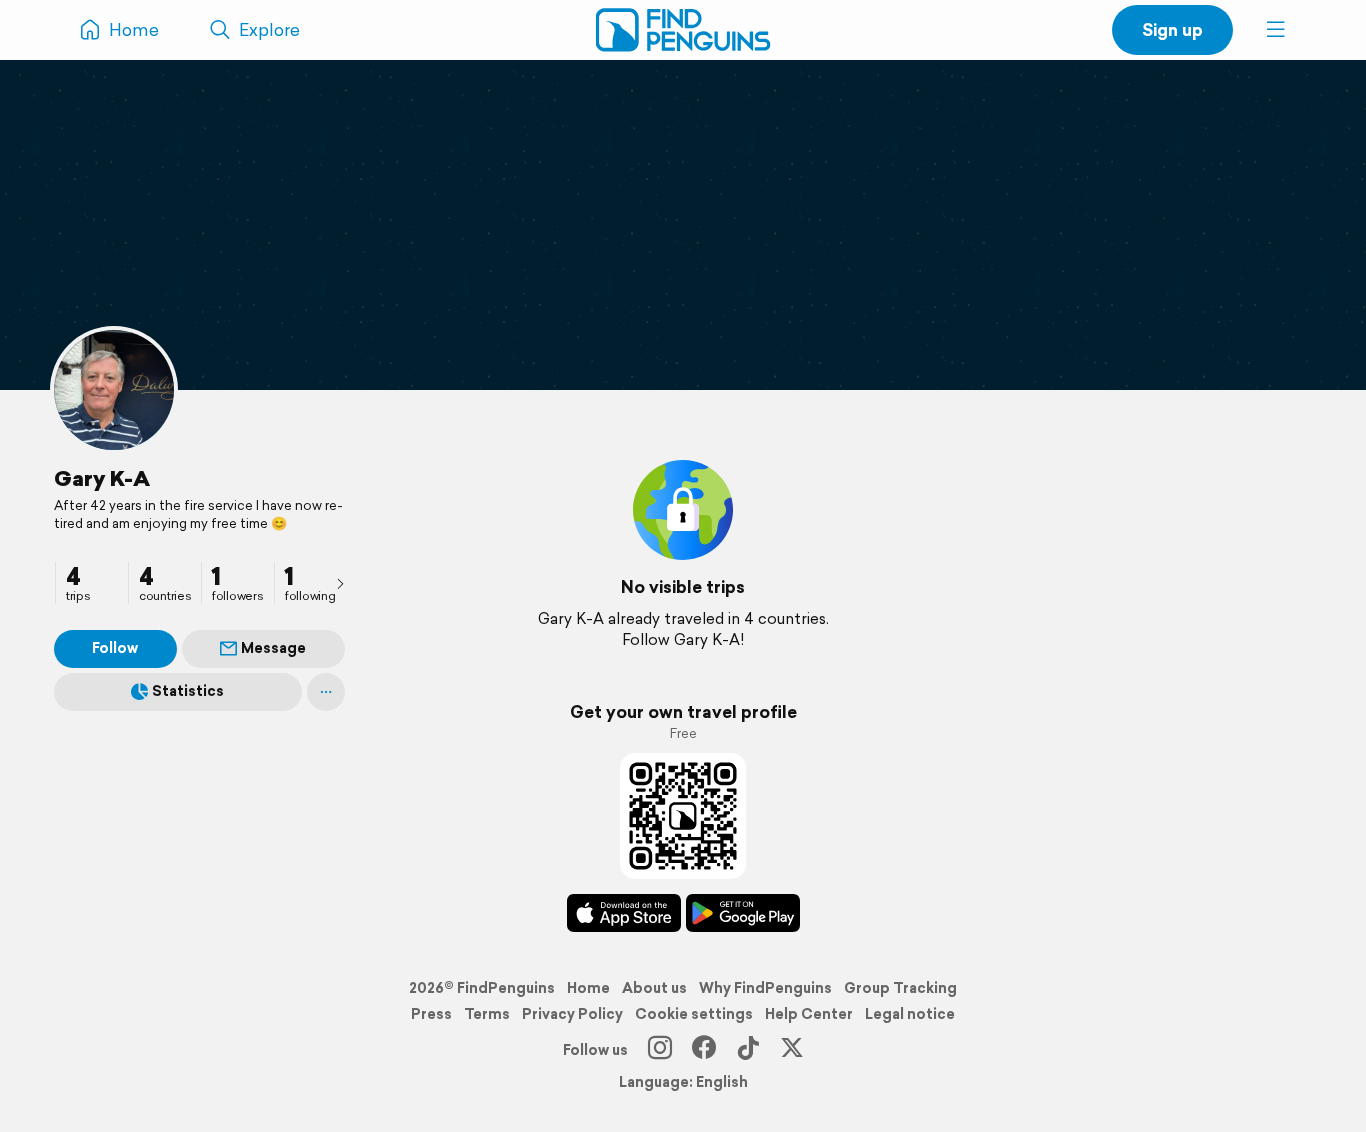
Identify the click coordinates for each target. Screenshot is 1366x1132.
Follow (115, 648)
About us (654, 988)
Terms (487, 1014)
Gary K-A (102, 478)
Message (273, 648)
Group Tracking (900, 988)
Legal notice (910, 1014)
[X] (792, 1050)
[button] (1276, 30)
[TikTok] (748, 1050)
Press (431, 1014)
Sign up (1172, 29)
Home (588, 988)
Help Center (809, 1014)
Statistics (188, 691)
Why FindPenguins (765, 988)
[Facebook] (704, 1050)
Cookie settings (694, 1014)
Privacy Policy (572, 1014)
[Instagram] (660, 1050)
